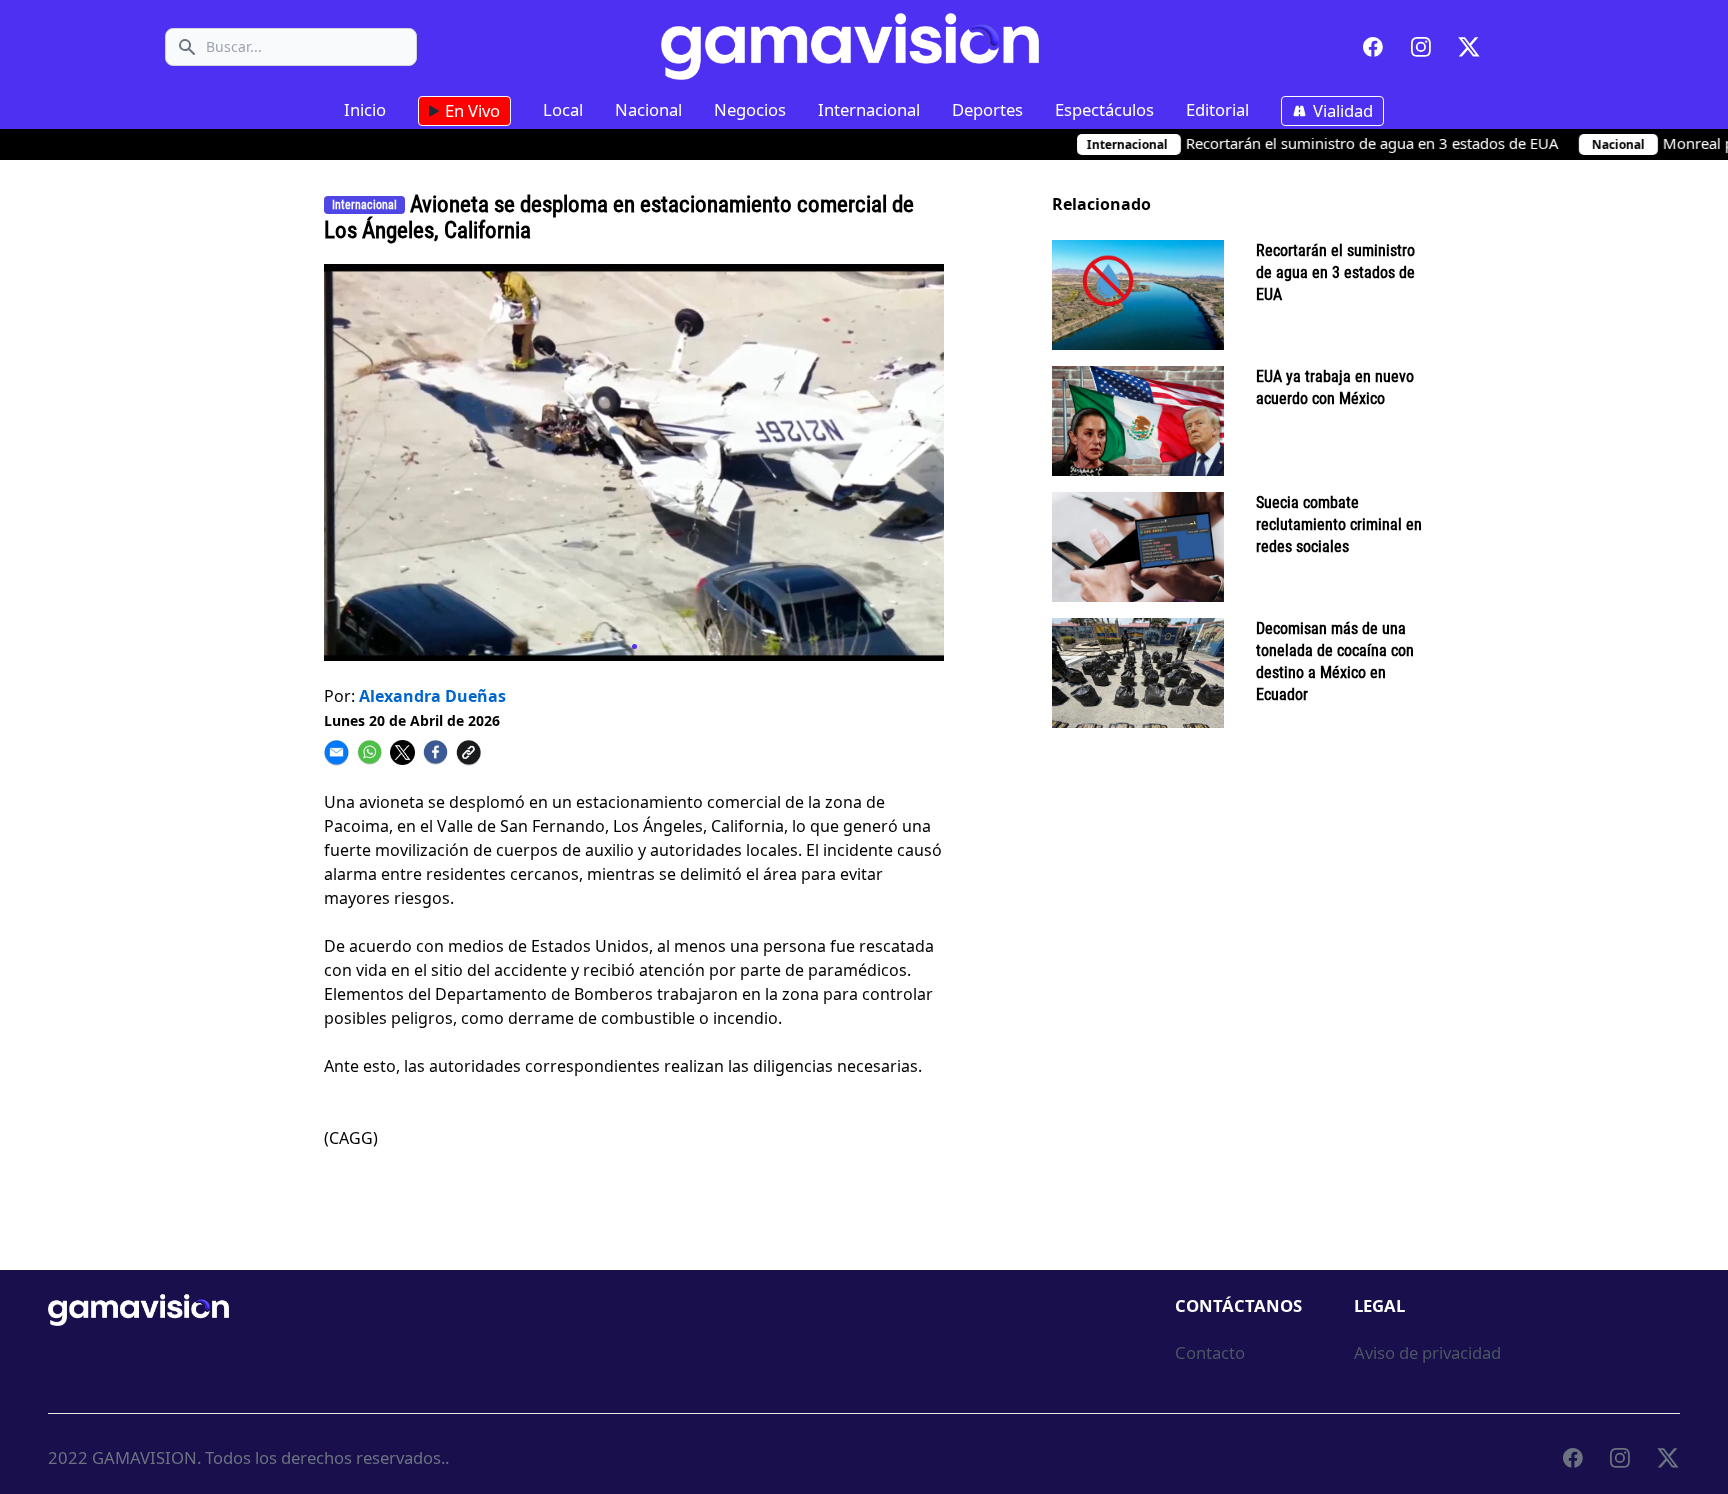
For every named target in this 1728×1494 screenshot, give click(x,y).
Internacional (869, 109)
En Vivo (470, 110)
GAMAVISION (144, 1457)
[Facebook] (1373, 47)
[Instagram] (1421, 47)
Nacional (648, 109)
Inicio (365, 109)
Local (563, 109)
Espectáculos (1104, 109)
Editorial (1217, 109)
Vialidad (1341, 110)
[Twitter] (1469, 47)
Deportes (987, 109)
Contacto (1210, 1352)
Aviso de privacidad (1427, 1352)
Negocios (750, 109)
